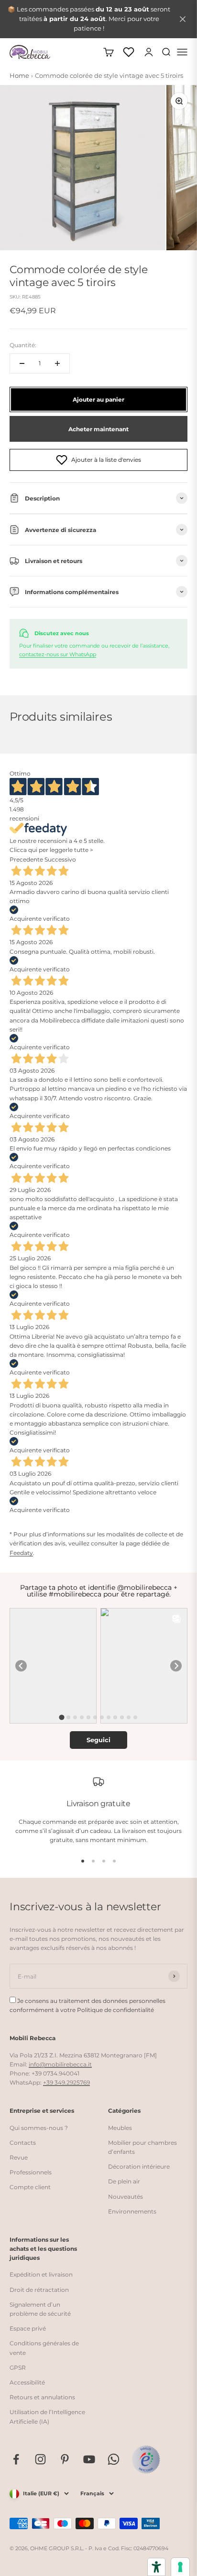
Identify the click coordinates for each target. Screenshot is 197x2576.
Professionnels (31, 2172)
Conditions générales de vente (44, 2348)
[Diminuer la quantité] (22, 363)
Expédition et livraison (41, 2274)
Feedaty (21, 1553)
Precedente (26, 859)
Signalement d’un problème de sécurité (40, 2309)
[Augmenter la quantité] (57, 363)
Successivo (60, 859)
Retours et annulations (42, 2397)
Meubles (120, 2128)
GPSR (18, 2368)
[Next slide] (176, 1666)
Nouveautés (126, 2197)
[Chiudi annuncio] (183, 19)
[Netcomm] (146, 2459)
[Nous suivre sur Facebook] (16, 2459)
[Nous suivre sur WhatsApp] (114, 2459)
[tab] (61, 1718)
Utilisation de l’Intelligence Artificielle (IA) (47, 2416)
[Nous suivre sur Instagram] (40, 2459)
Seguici (98, 1740)
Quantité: (23, 345)
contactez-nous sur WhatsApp (58, 654)
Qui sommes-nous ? (39, 2128)
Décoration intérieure (139, 2166)
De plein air (124, 2181)
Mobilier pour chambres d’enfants (142, 2147)
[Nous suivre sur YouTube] (89, 2459)
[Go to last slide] (21, 1666)
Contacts (23, 2143)
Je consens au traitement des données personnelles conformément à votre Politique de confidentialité (88, 2005)
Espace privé (28, 2328)
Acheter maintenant (98, 429)
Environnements (132, 2211)
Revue (19, 2157)
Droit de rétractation (39, 2290)
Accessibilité (27, 2382)
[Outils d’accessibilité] (156, 2567)
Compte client (30, 2187)
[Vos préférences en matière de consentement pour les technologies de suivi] (180, 2567)
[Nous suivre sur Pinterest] (65, 2459)
